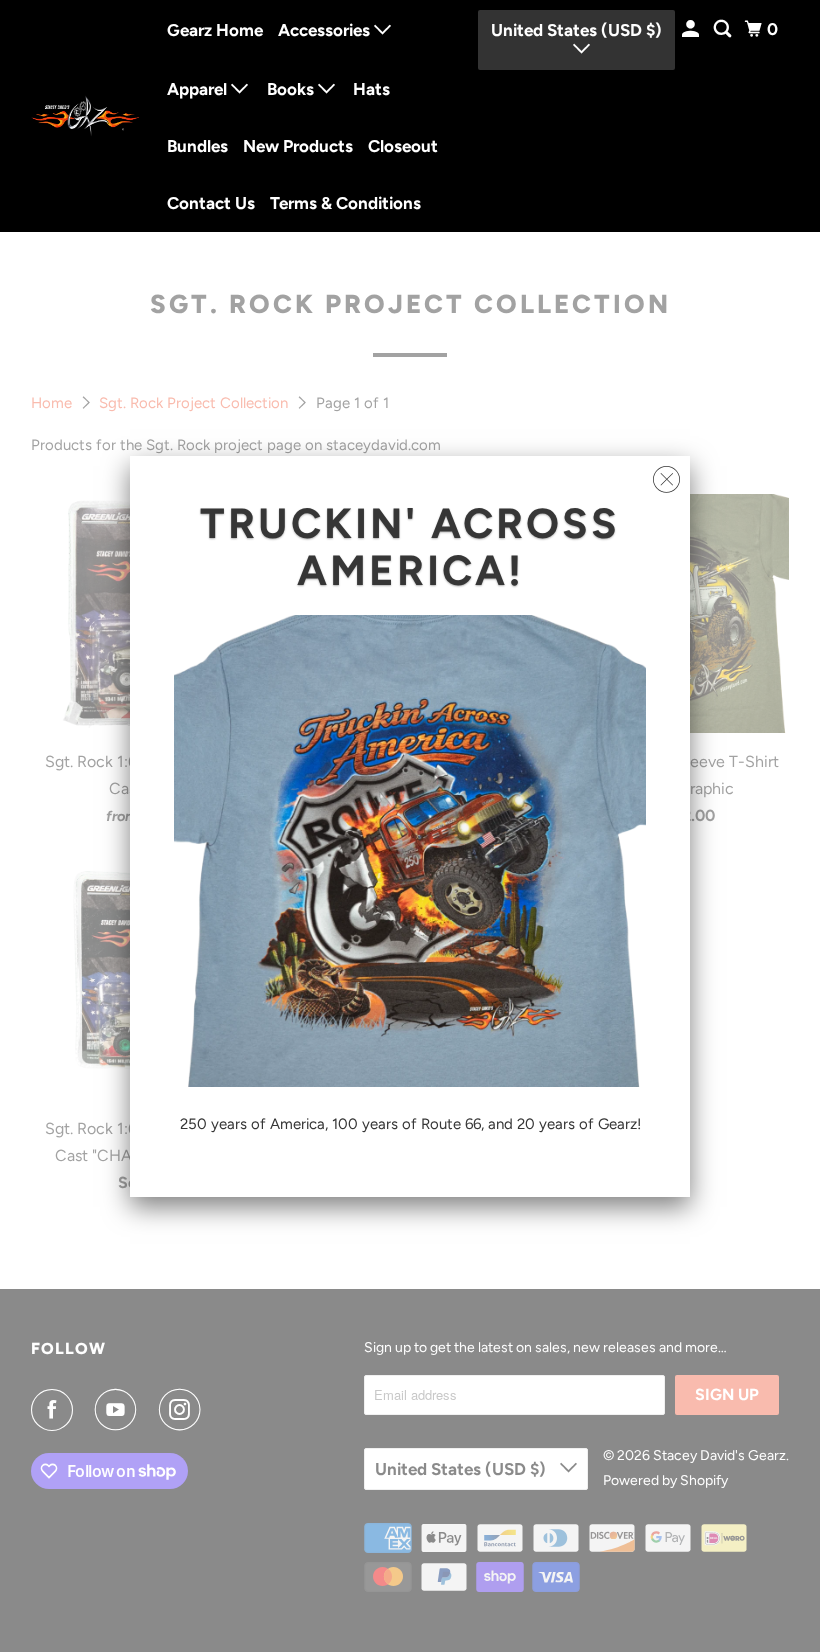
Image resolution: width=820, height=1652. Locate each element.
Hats (371, 89)
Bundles (197, 146)
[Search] (724, 29)
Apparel (199, 89)
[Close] (666, 480)
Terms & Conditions (345, 203)
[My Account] (692, 29)
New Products (298, 146)
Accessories (326, 30)
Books (292, 89)
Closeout (403, 146)
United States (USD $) (576, 30)
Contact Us (211, 203)
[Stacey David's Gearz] (86, 116)
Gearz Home (215, 30)
